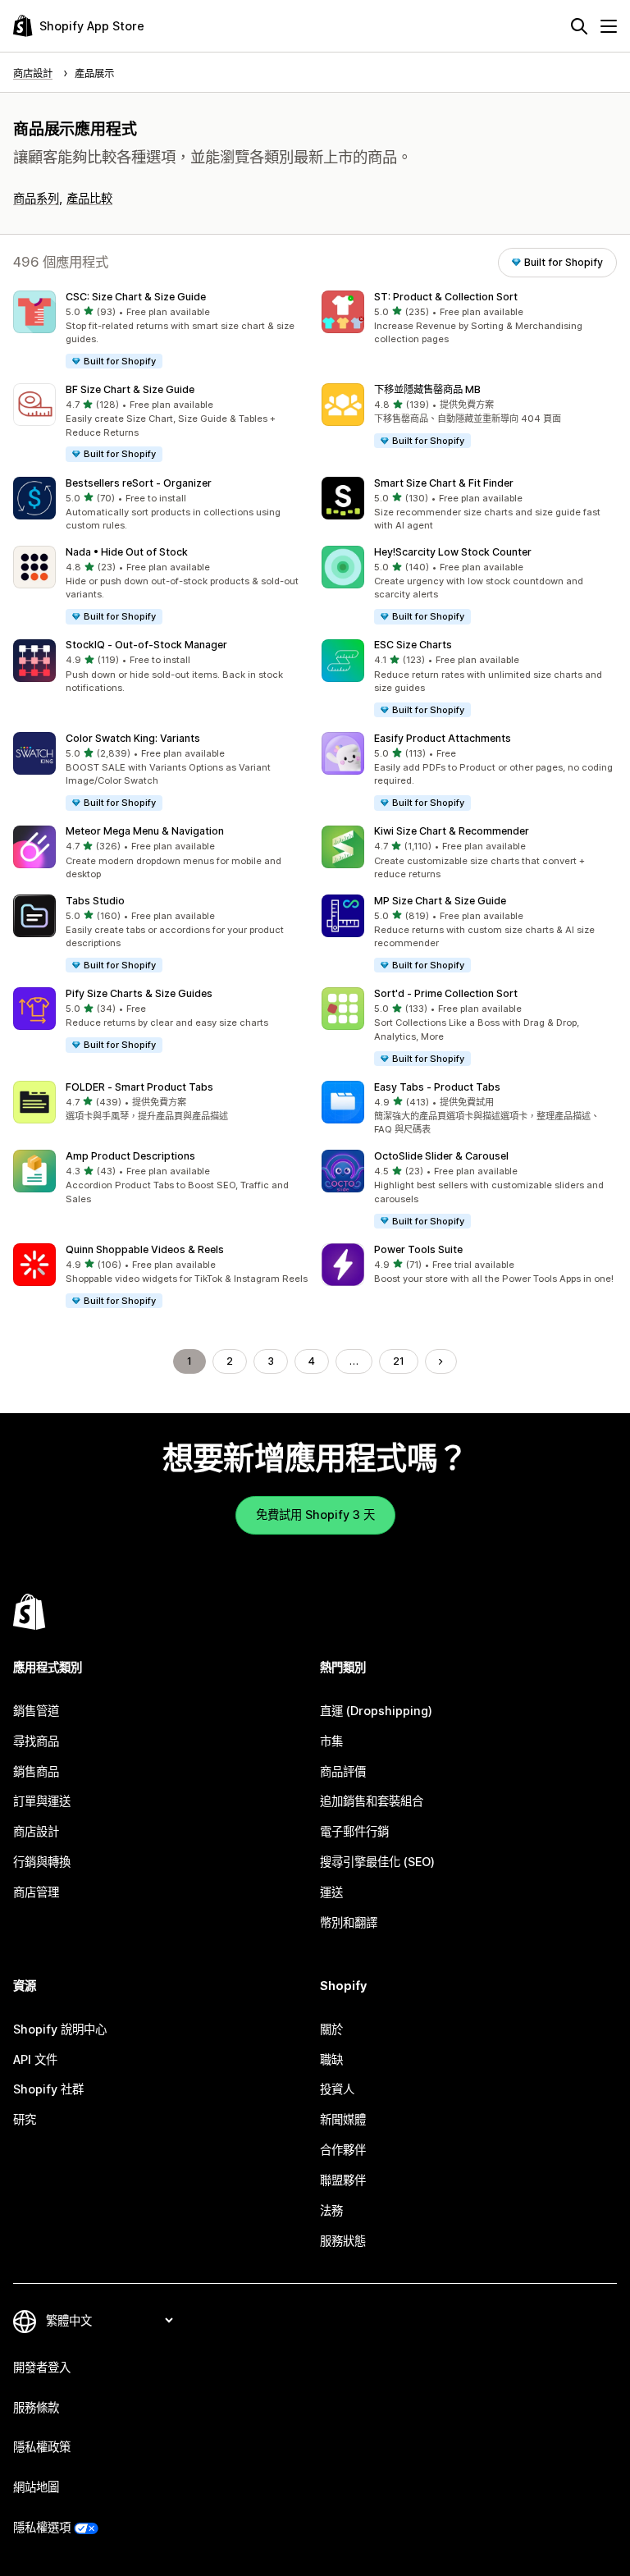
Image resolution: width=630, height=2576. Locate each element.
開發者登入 (42, 2367)
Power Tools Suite (418, 1249)
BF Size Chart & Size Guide (130, 389)
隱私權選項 (42, 2527)
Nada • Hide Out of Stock (127, 552)
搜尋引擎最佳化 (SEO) (377, 1862)
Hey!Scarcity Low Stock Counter (453, 552)
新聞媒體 (343, 2119)
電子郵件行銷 (354, 1831)
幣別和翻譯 (349, 1922)
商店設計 (36, 1831)
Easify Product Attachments (443, 738)
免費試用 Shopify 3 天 (315, 1514)
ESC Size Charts (413, 645)
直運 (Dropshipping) (376, 1711)
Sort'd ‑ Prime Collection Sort (446, 993)
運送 (331, 1892)
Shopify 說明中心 (60, 2029)
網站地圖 (36, 2487)
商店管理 (36, 1892)
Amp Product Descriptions (130, 1156)
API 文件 (35, 2059)
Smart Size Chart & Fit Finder (444, 483)
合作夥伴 (343, 2150)
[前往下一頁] (441, 1361)
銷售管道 (36, 1711)
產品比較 (89, 198)
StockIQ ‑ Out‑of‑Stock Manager (146, 645)
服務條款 (36, 2407)
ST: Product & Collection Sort (446, 297)
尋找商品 (36, 1741)
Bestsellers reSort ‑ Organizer (139, 483)
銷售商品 (36, 1771)
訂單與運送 (42, 1801)
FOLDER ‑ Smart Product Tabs (139, 1087)
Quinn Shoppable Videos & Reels (145, 1249)
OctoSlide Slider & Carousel (441, 1156)
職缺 (331, 2059)
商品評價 (343, 1771)
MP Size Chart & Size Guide (440, 901)
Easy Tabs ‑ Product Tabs (437, 1087)
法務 (331, 2210)
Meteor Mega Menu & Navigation (145, 831)
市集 (331, 1741)
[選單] (609, 26)
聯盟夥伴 (343, 2180)
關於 (331, 2029)
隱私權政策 (42, 2447)
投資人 (337, 2089)
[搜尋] (579, 26)
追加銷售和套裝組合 (372, 1801)
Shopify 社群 (48, 2089)
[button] (161, 330)
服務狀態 (343, 2241)
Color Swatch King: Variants (133, 738)
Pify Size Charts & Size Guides (139, 993)
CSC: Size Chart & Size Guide (136, 297)
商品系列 (36, 198)
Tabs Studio (95, 901)
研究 (25, 2119)
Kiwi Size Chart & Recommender (452, 831)
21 (399, 1361)
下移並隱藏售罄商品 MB (427, 389)
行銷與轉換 (42, 1862)
